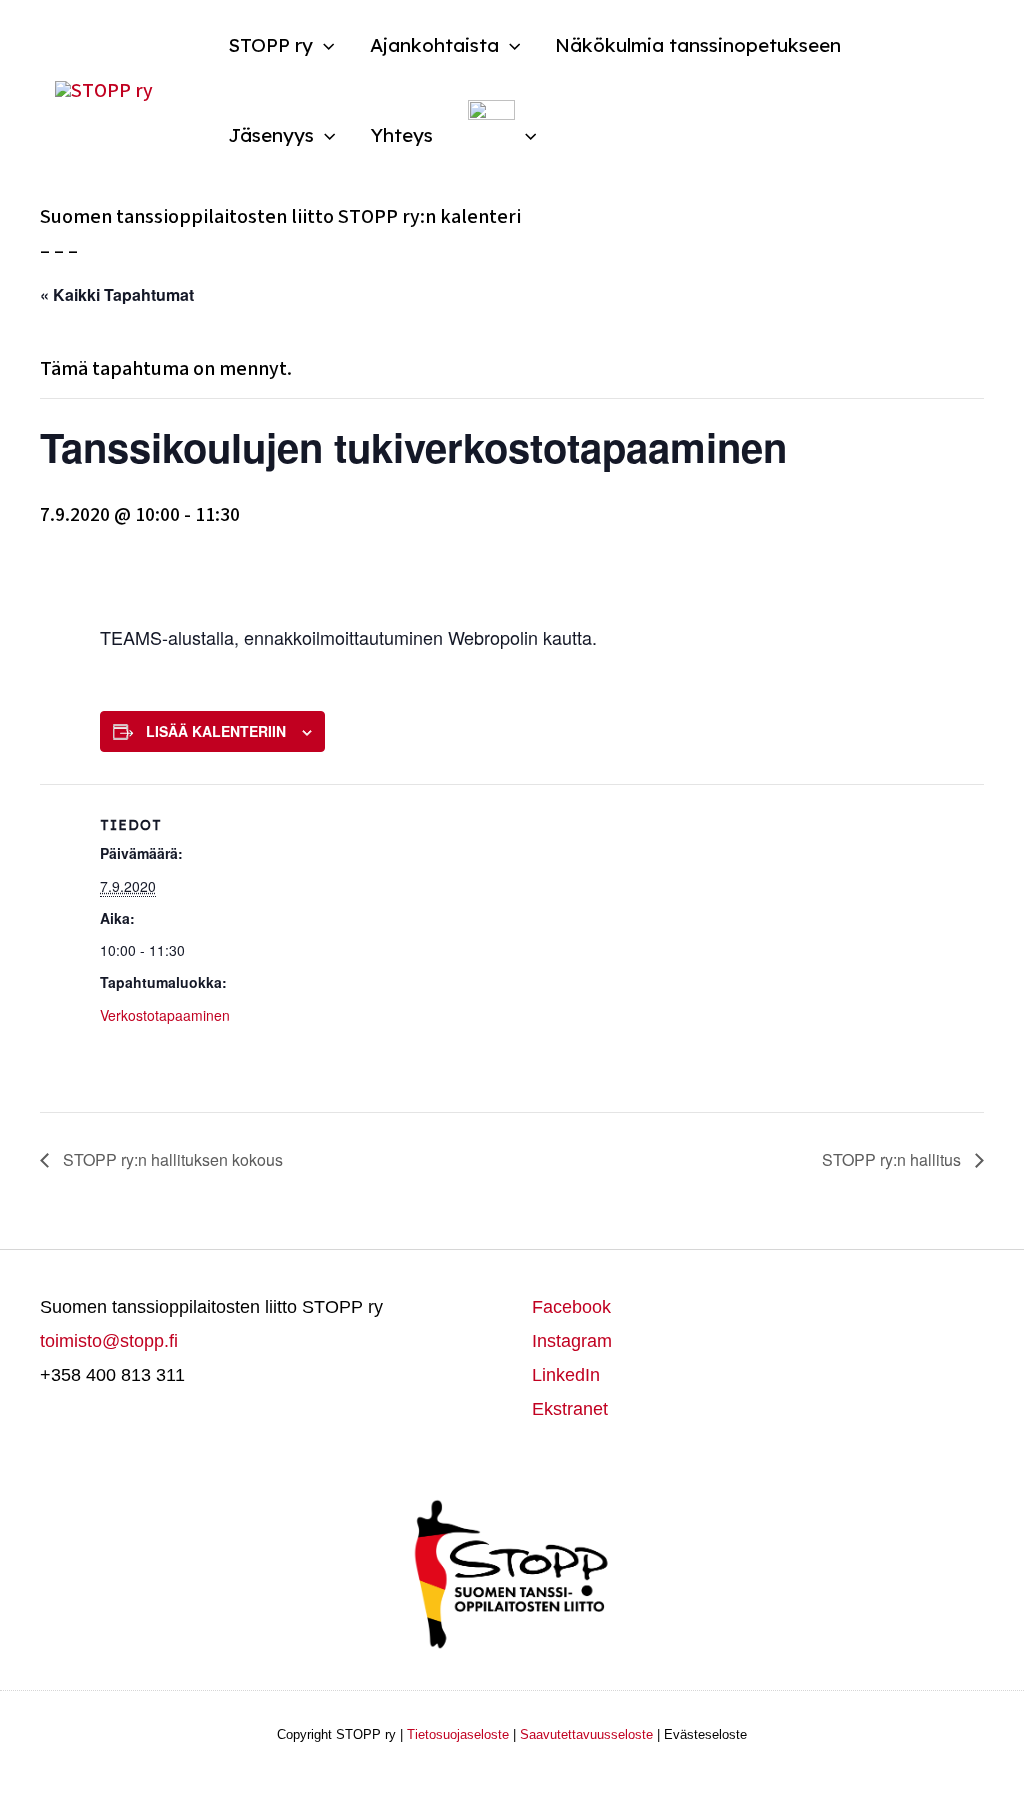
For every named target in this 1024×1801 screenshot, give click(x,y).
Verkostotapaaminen (165, 1015)
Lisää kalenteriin (216, 731)
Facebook (571, 1307)
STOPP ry (270, 45)
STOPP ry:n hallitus (893, 1159)
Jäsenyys (271, 135)
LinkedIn (566, 1375)
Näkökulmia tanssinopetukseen (698, 45)
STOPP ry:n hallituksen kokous (171, 1159)
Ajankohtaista (434, 45)
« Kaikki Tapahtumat (117, 294)
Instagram (572, 1341)
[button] (323, 45)
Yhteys (402, 135)
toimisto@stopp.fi (109, 1341)
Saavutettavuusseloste (586, 1734)
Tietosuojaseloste (458, 1734)
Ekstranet (570, 1409)
